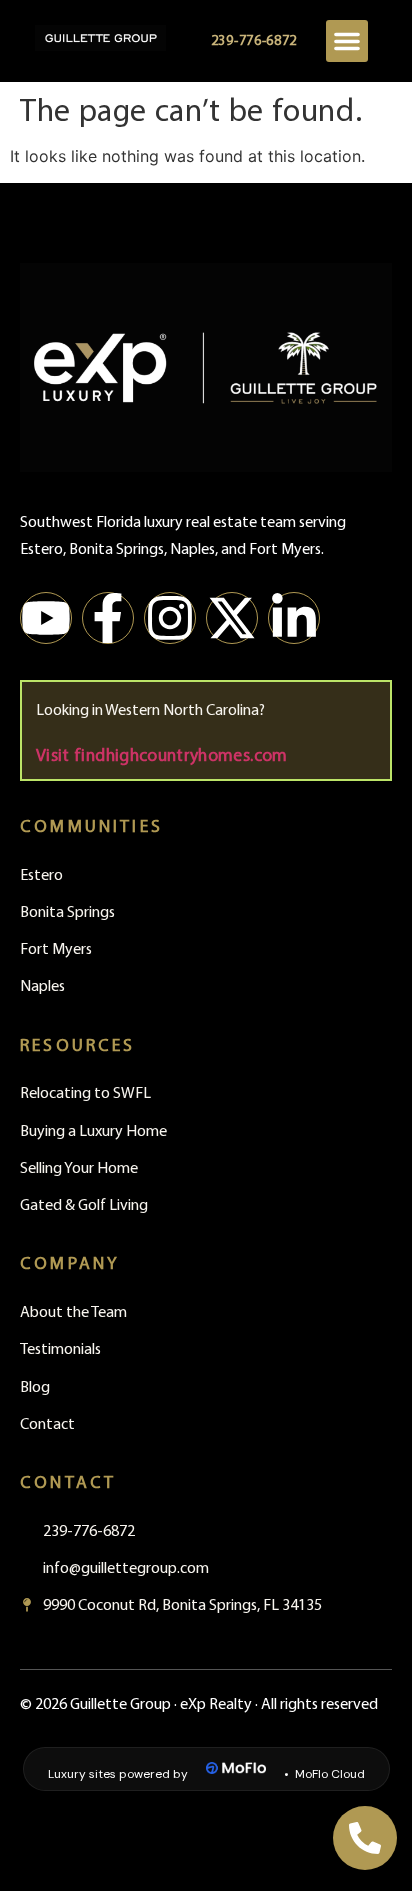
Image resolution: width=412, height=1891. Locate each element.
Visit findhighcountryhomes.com (162, 754)
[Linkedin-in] (294, 618)
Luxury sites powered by (118, 1774)
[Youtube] (46, 618)
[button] (347, 41)
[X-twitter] (232, 618)
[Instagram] (170, 618)
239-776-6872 (254, 40)
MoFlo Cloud (330, 1774)
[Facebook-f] (108, 618)
